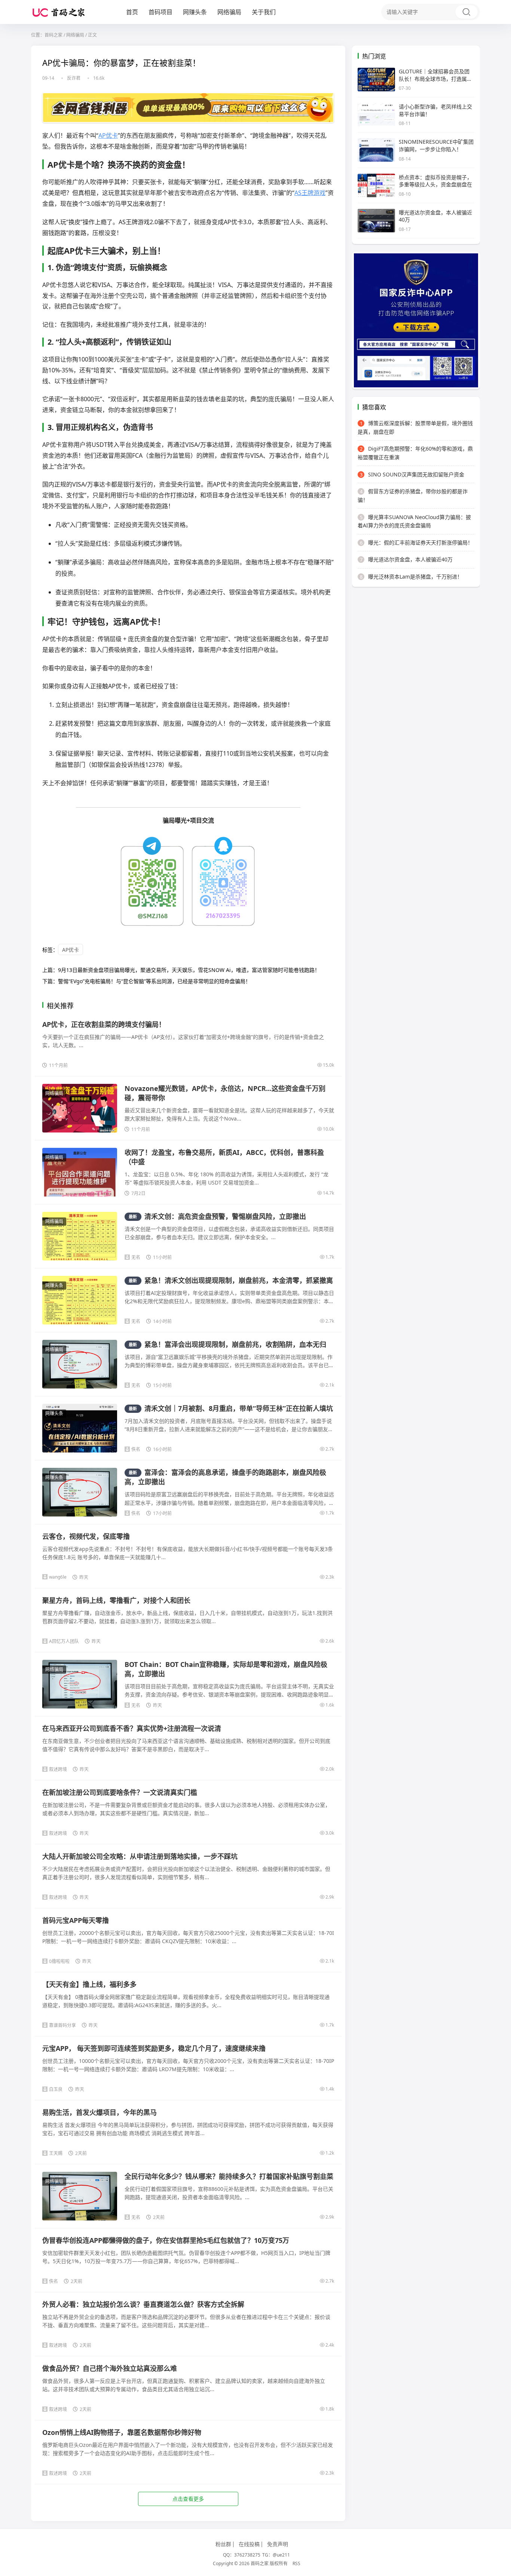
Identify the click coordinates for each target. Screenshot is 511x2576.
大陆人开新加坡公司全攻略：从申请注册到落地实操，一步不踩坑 (140, 1856)
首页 (132, 12)
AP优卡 (108, 135)
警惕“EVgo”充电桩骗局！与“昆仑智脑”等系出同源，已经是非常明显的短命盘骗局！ (154, 981)
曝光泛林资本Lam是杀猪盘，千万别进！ (411, 577)
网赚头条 (195, 12)
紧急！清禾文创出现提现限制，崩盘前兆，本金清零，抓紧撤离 (231, 1280)
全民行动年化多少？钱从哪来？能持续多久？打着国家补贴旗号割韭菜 (229, 2176)
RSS (296, 2563)
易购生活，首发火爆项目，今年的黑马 (100, 2112)
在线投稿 (249, 2544)
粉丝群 (223, 2544)
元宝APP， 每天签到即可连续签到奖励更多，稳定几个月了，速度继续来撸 (154, 2048)
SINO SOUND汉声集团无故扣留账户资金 (412, 474)
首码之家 (53, 35)
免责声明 (278, 2544)
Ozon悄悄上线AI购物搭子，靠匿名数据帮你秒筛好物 (122, 2432)
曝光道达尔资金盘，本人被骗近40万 (406, 559)
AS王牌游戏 (310, 193)
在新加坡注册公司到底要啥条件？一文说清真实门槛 (120, 1792)
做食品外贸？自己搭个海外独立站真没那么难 (110, 2368)
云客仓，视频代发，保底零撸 (86, 1536)
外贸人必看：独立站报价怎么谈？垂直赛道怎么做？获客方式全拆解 (143, 2304)
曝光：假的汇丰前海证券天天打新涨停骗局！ (416, 542)
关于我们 (264, 12)
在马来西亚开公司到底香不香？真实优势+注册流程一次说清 (132, 1728)
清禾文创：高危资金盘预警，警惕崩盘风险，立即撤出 (217, 1216)
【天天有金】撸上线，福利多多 (89, 1984)
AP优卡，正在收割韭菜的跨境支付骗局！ (104, 1024)
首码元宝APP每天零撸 (76, 1920)
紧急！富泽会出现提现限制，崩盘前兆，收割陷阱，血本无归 (227, 1344)
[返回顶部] (496, 2053)
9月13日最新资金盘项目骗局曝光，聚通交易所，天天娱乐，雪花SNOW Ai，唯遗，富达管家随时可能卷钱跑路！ (189, 970)
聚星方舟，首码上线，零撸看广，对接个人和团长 (116, 1600)
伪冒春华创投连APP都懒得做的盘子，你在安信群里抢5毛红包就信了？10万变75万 (166, 2240)
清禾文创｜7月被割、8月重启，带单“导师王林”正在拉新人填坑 (231, 1408)
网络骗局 (229, 12)
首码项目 (160, 12)
